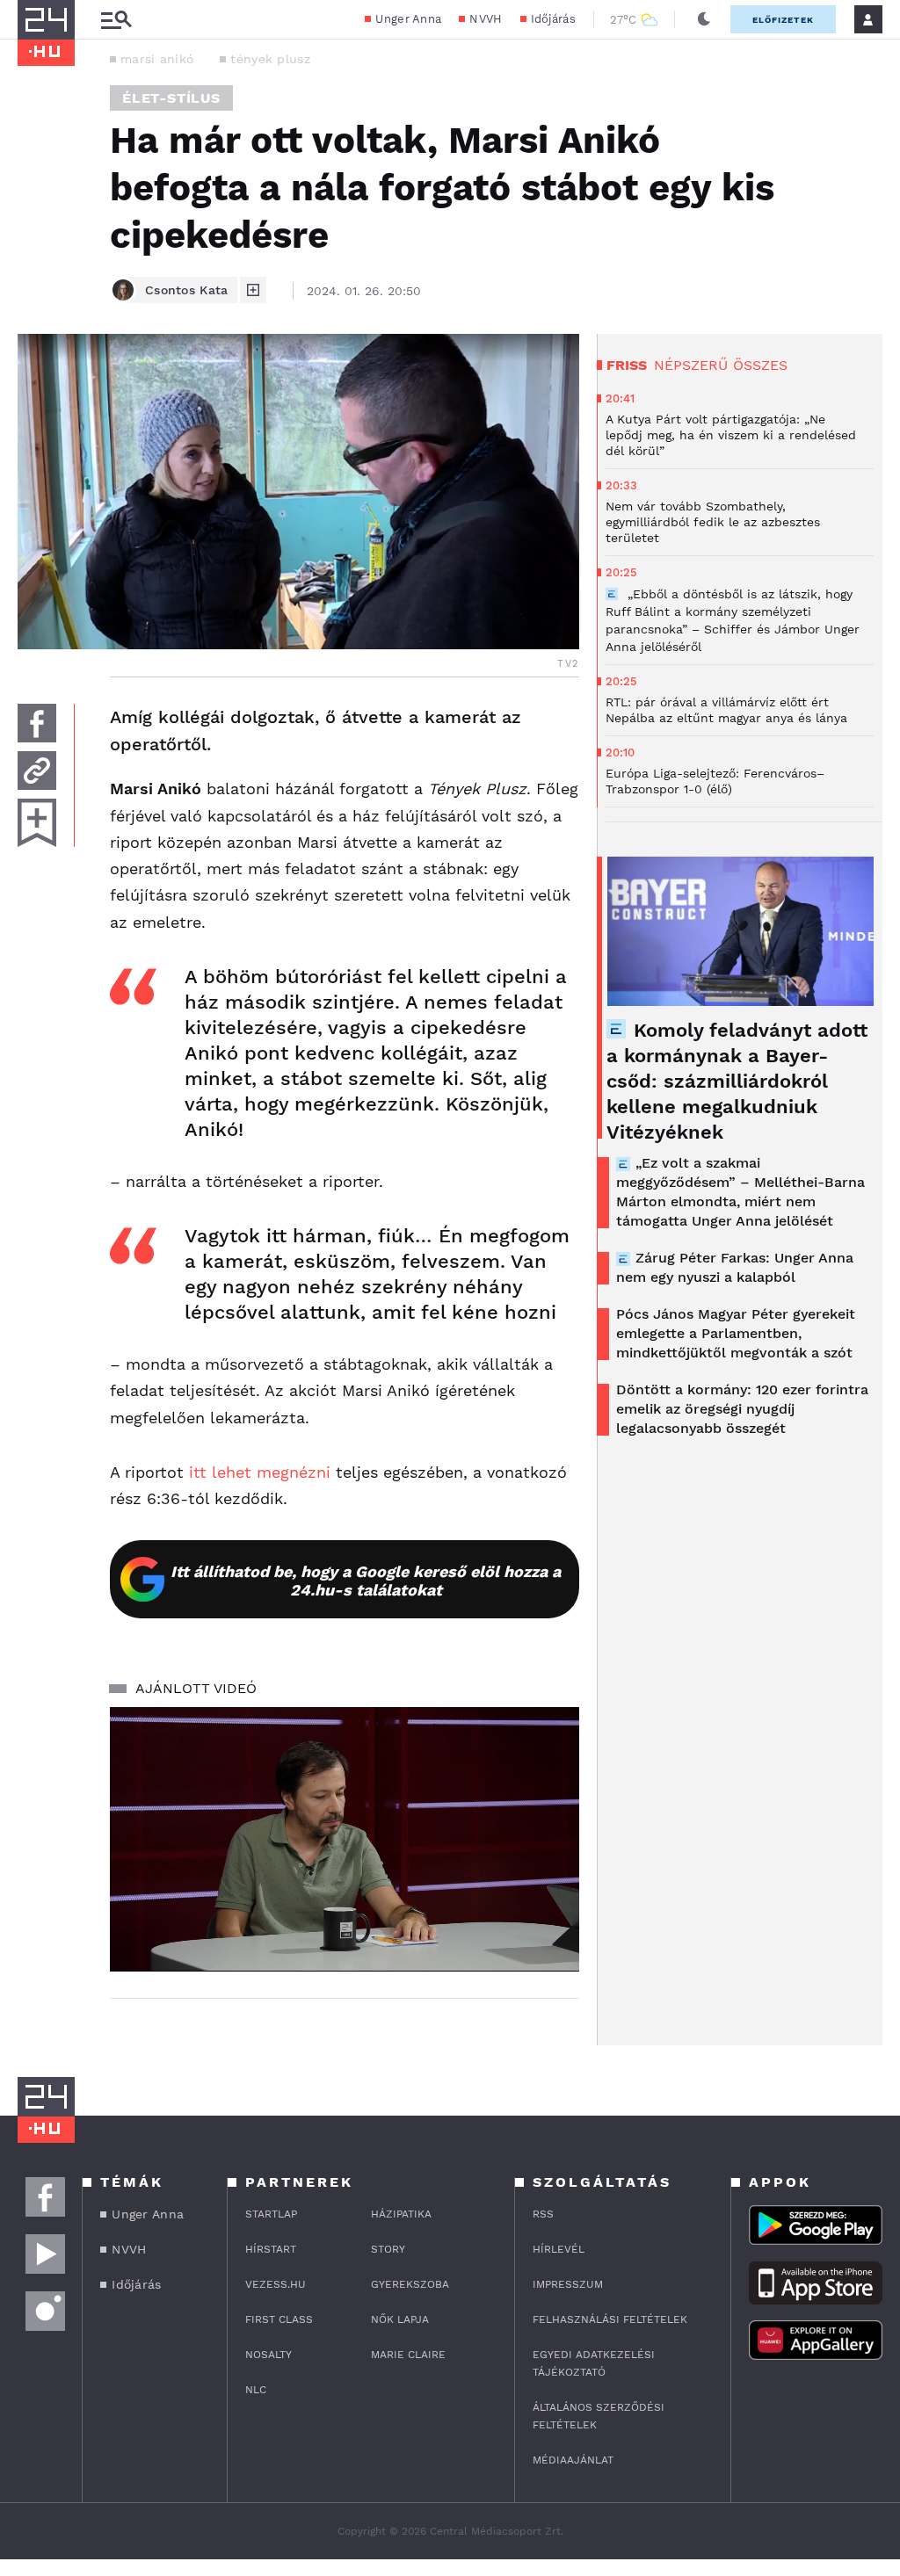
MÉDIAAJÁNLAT (573, 2460)
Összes (760, 365)
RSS (543, 2214)
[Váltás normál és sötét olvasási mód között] (704, 19)
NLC (256, 2390)
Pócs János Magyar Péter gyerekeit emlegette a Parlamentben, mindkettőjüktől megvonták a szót (736, 1333)
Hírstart (271, 2249)
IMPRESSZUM (568, 2284)
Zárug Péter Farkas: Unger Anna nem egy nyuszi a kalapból (735, 1267)
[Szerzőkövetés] (253, 290)
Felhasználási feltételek (610, 2319)
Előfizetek (783, 20)
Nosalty (269, 2355)
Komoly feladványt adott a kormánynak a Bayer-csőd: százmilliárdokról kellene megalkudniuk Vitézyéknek (737, 1081)
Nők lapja (400, 2319)
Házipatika (401, 2214)
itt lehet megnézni (260, 1472)
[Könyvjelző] (37, 823)
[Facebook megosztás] (37, 723)
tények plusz (270, 59)
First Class (279, 2319)
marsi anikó (157, 59)
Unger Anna (408, 19)
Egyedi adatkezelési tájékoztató (594, 2363)
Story (388, 2249)
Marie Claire (408, 2355)
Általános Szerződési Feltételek (599, 2416)
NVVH (486, 19)
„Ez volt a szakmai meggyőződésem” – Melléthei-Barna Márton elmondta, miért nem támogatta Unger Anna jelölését (740, 1192)
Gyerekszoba (410, 2284)
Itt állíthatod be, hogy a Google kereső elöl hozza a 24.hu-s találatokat (366, 1581)
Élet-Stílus (171, 98)
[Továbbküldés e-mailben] (37, 771)
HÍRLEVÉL (559, 2249)
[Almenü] (116, 20)
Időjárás (553, 19)
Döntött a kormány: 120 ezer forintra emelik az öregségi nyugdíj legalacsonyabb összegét (742, 1409)
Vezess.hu (276, 2284)
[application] (345, 1839)
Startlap (271, 2214)
